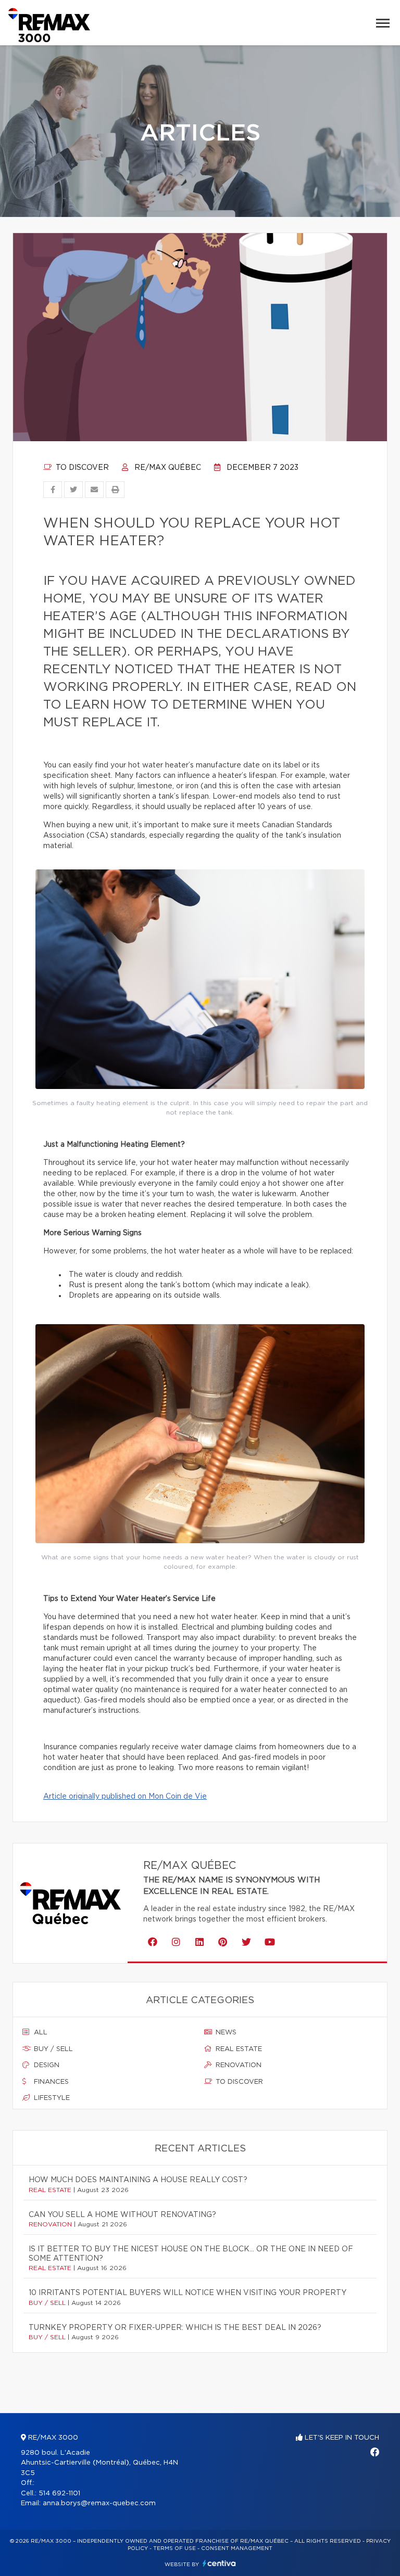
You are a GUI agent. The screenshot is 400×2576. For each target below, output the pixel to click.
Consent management (237, 2548)
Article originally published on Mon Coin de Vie (125, 1797)
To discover (81, 468)
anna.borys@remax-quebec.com (99, 2503)
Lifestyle (51, 2098)
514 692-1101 (59, 2494)
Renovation (238, 2065)
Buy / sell (52, 2049)
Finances (50, 2082)
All (40, 2033)
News (225, 2033)
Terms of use (174, 2548)
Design (46, 2065)
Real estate (238, 2049)
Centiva (219, 2563)
